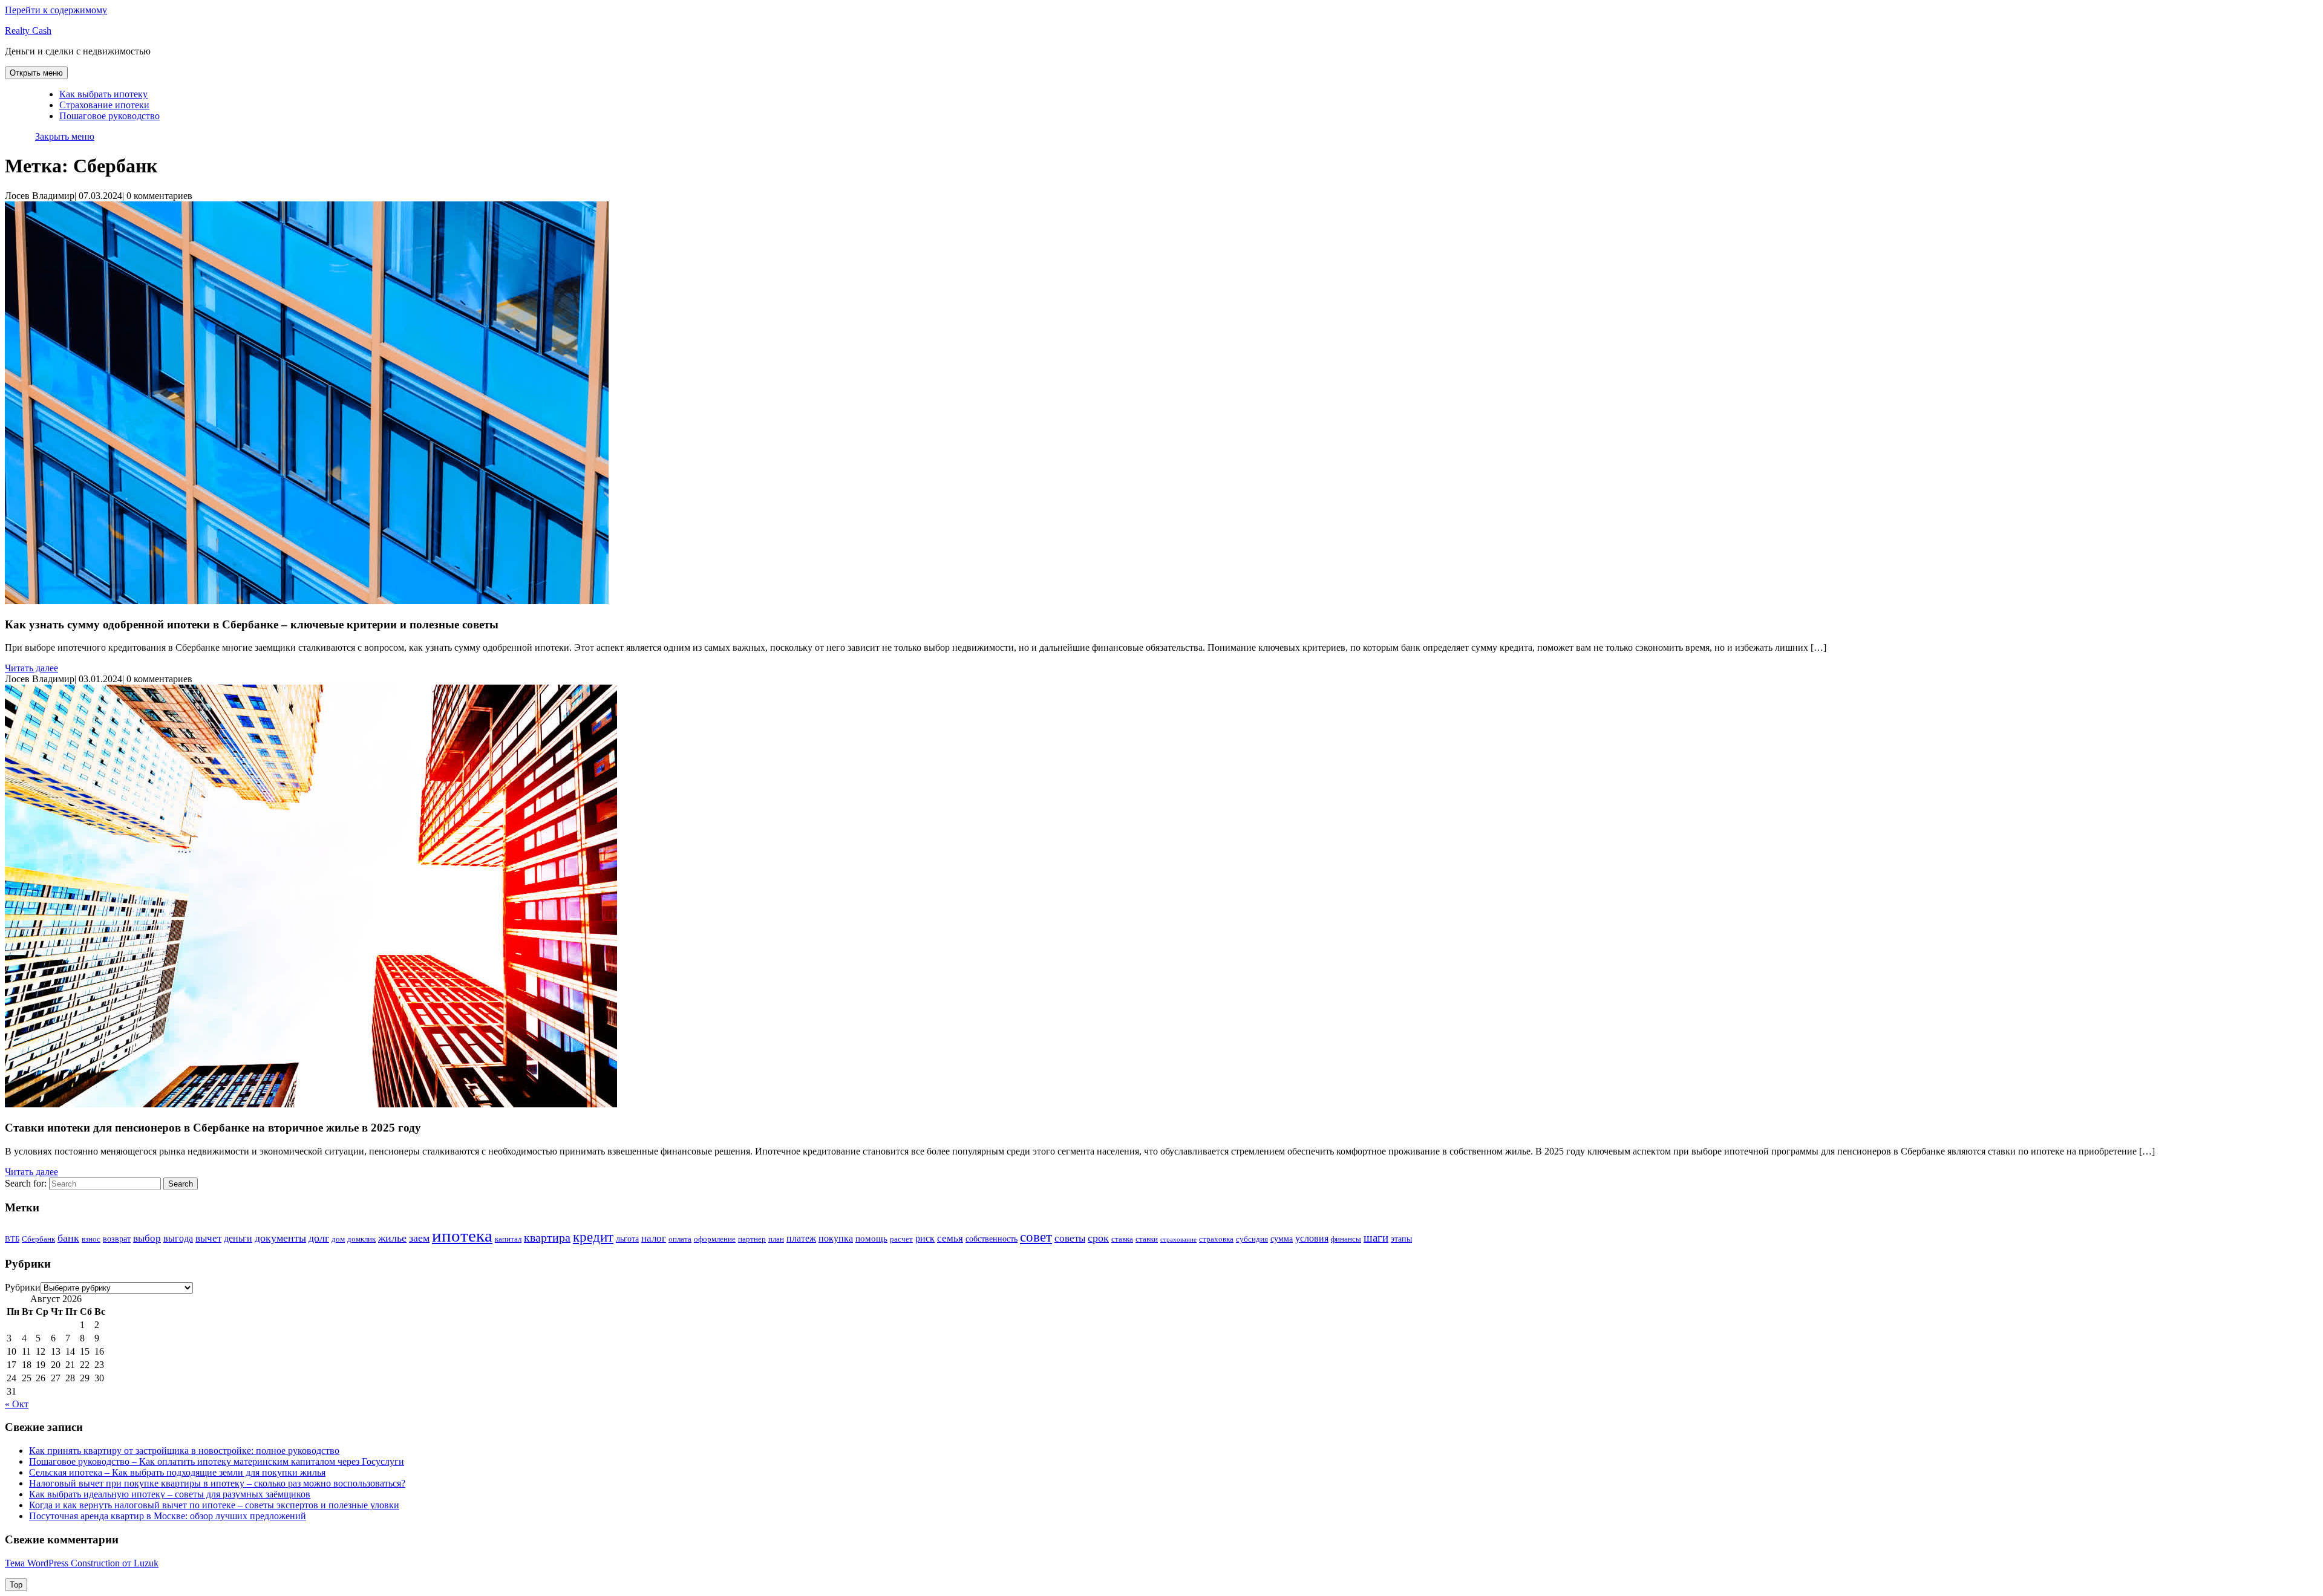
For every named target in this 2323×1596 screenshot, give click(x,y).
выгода (178, 1238)
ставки (1147, 1239)
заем (419, 1238)
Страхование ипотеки (104, 105)
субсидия (1252, 1239)
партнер (752, 1239)
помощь (871, 1238)
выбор (147, 1238)
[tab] (36, 73)
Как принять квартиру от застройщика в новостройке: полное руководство (184, 1451)
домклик (361, 1239)
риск (925, 1238)
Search (181, 1184)
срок (1098, 1238)
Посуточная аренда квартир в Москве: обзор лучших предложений (168, 1516)
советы (1070, 1238)
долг (319, 1238)
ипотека (462, 1236)
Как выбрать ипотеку (103, 94)
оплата (680, 1239)
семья (950, 1238)
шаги (1376, 1238)
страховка (1216, 1239)
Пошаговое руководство (109, 116)
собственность (992, 1239)
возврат (117, 1239)
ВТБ (12, 1239)
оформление (715, 1239)
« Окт (17, 1404)
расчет (901, 1239)
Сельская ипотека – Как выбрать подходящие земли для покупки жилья (177, 1472)
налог (654, 1238)
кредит (593, 1237)
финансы (1346, 1239)
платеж (801, 1238)
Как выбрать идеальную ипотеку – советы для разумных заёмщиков (170, 1494)
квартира (547, 1238)
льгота (627, 1239)
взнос (91, 1239)
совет (1036, 1237)
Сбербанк (38, 1239)
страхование (1178, 1239)
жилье (392, 1238)
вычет (208, 1238)
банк (68, 1238)
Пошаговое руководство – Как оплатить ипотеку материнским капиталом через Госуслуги (217, 1461)
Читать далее (31, 668)
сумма (1282, 1239)
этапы (1401, 1239)
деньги (238, 1238)
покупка (836, 1238)
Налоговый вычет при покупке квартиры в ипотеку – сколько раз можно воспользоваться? (217, 1483)
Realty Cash (28, 31)
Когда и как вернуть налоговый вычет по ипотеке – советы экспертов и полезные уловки (214, 1505)
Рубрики (23, 1287)
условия (1312, 1238)
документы (280, 1238)
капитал (508, 1239)
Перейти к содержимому (56, 10)
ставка (1122, 1239)
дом (338, 1239)
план (776, 1239)
